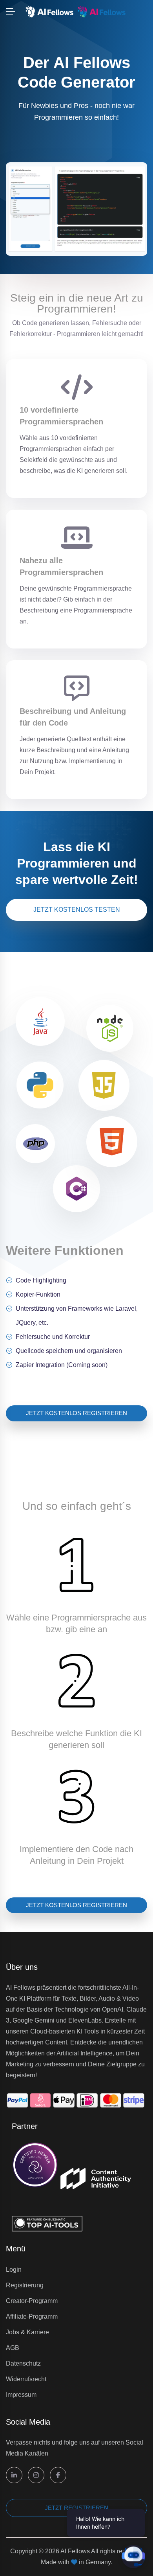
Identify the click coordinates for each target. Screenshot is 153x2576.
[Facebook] (58, 2475)
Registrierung (25, 2285)
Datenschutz (23, 2363)
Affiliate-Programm (32, 2316)
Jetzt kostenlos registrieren (76, 1413)
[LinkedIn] (14, 2475)
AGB (13, 2348)
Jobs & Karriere (27, 2332)
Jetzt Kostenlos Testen (77, 910)
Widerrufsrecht (26, 2379)
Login (14, 2270)
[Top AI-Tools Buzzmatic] (47, 2210)
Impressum (21, 2395)
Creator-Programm (32, 2301)
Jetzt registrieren (76, 2508)
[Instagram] (36, 2475)
